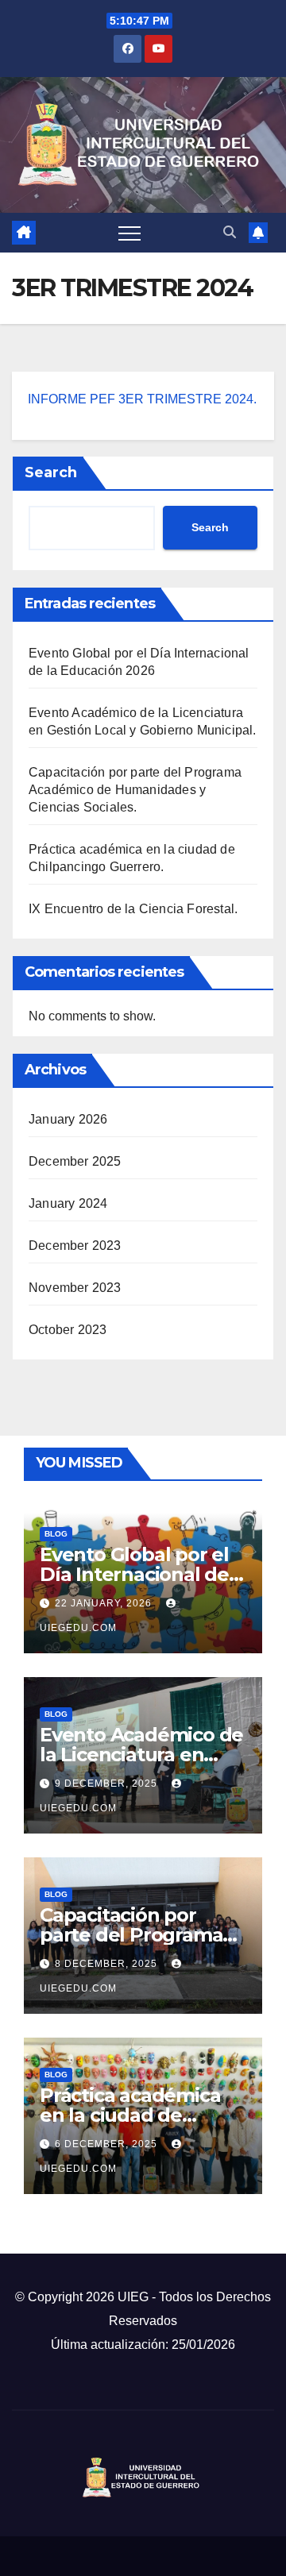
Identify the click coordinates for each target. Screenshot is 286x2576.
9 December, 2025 (108, 1784)
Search (51, 472)
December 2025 (75, 1161)
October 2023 (68, 1330)
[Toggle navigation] (129, 233)
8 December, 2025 (108, 1964)
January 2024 (68, 1203)
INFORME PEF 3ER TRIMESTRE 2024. (142, 399)
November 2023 (75, 1288)
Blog (56, 1534)
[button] (230, 232)
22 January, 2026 (105, 1603)
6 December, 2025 (108, 2144)
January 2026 (68, 1119)
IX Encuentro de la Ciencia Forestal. (133, 909)
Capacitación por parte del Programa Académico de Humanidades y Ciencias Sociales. (135, 790)
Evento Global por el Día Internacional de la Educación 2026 (134, 1574)
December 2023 (75, 1246)
